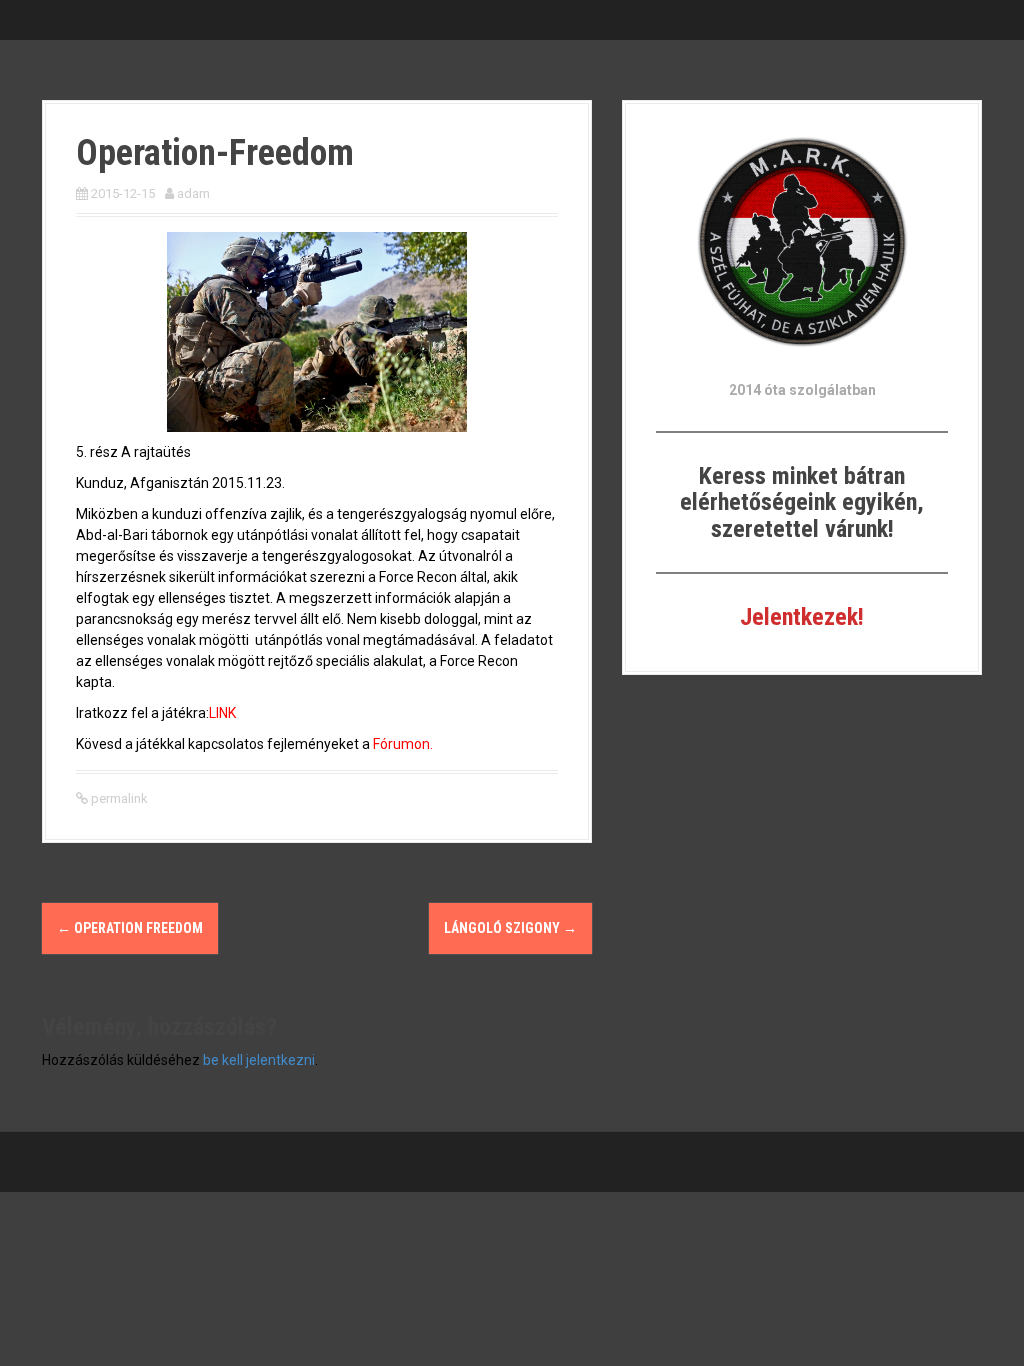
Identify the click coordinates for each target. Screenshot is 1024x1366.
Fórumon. (403, 744)
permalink (118, 798)
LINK (222, 713)
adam (193, 193)
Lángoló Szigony (510, 928)
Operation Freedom (130, 928)
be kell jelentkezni (259, 1060)
